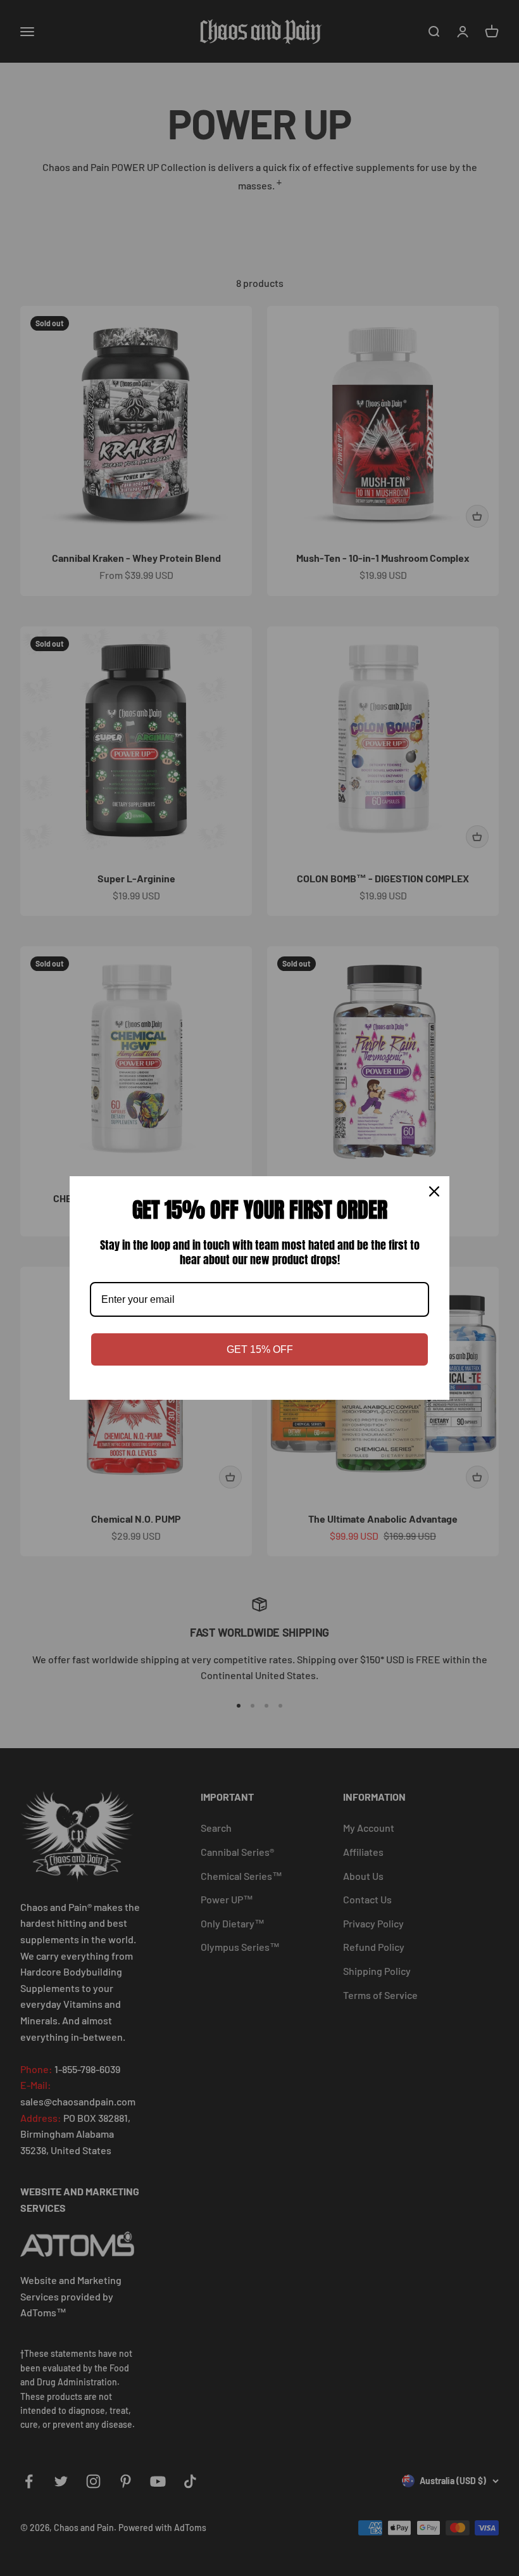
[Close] (434, 1191)
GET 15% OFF (260, 1349)
